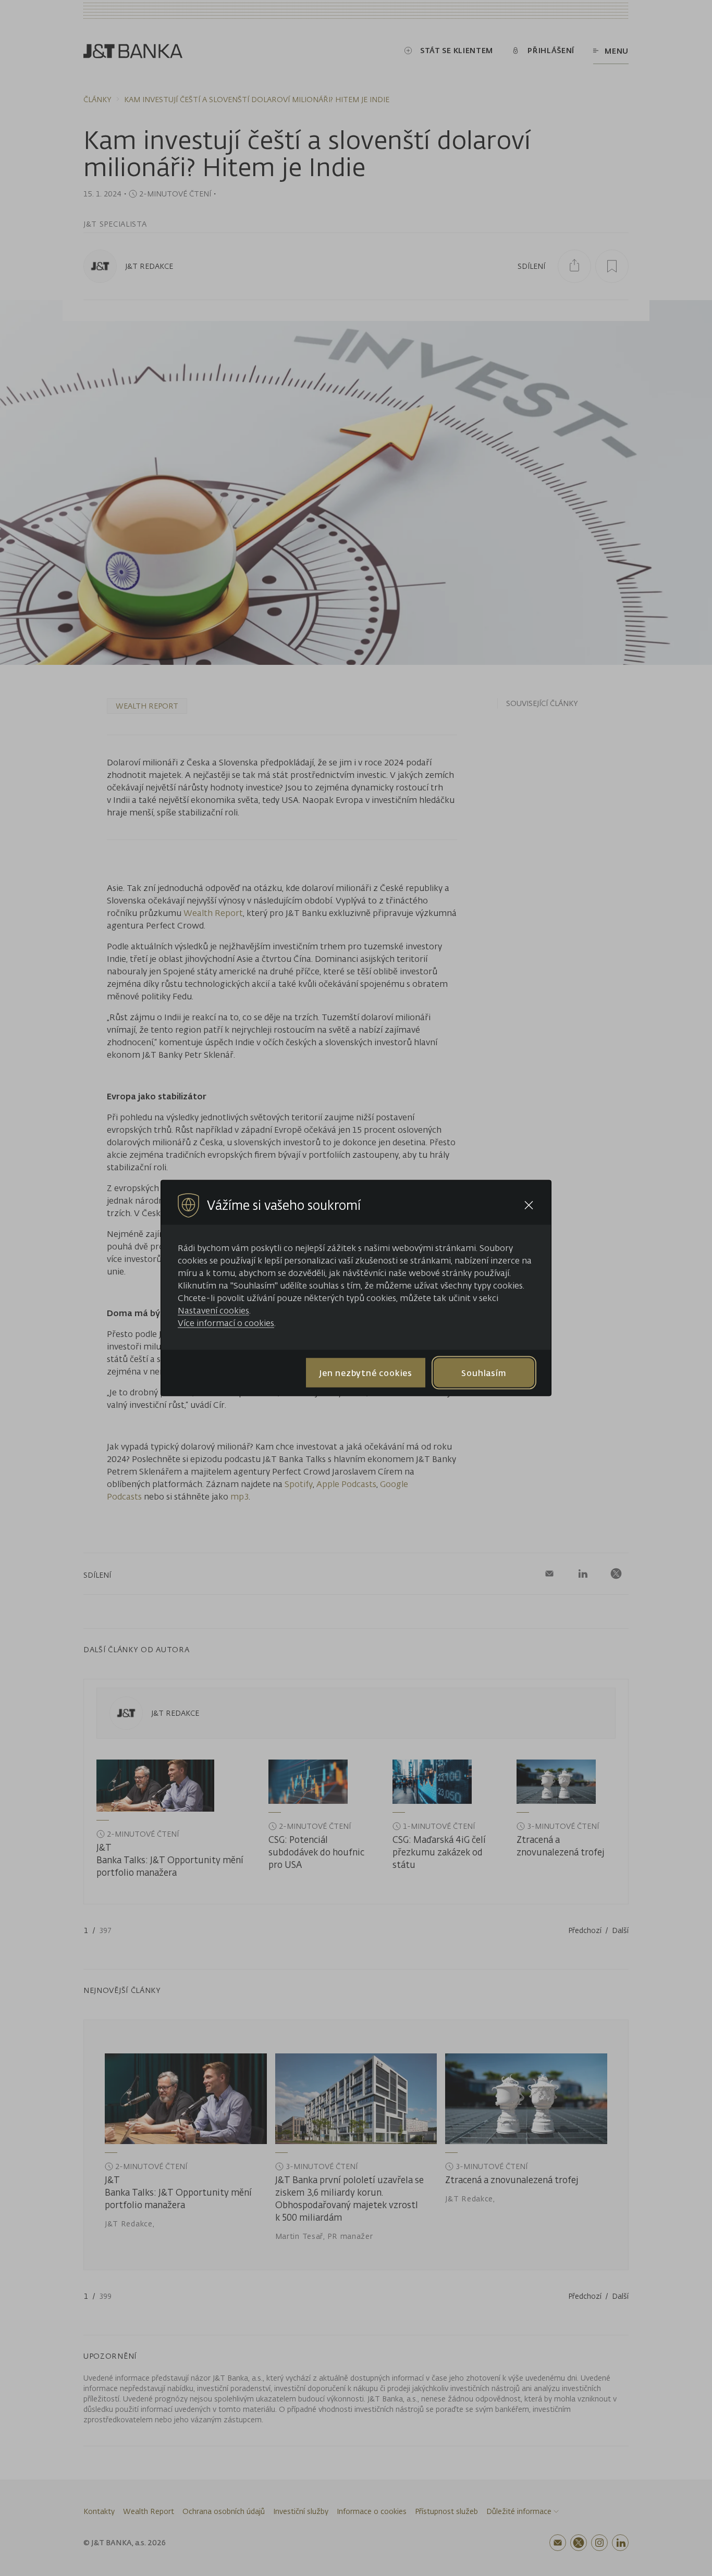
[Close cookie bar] (529, 1205)
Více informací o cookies (226, 1323)
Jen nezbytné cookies (366, 1372)
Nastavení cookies (213, 1310)
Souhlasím (484, 1372)
